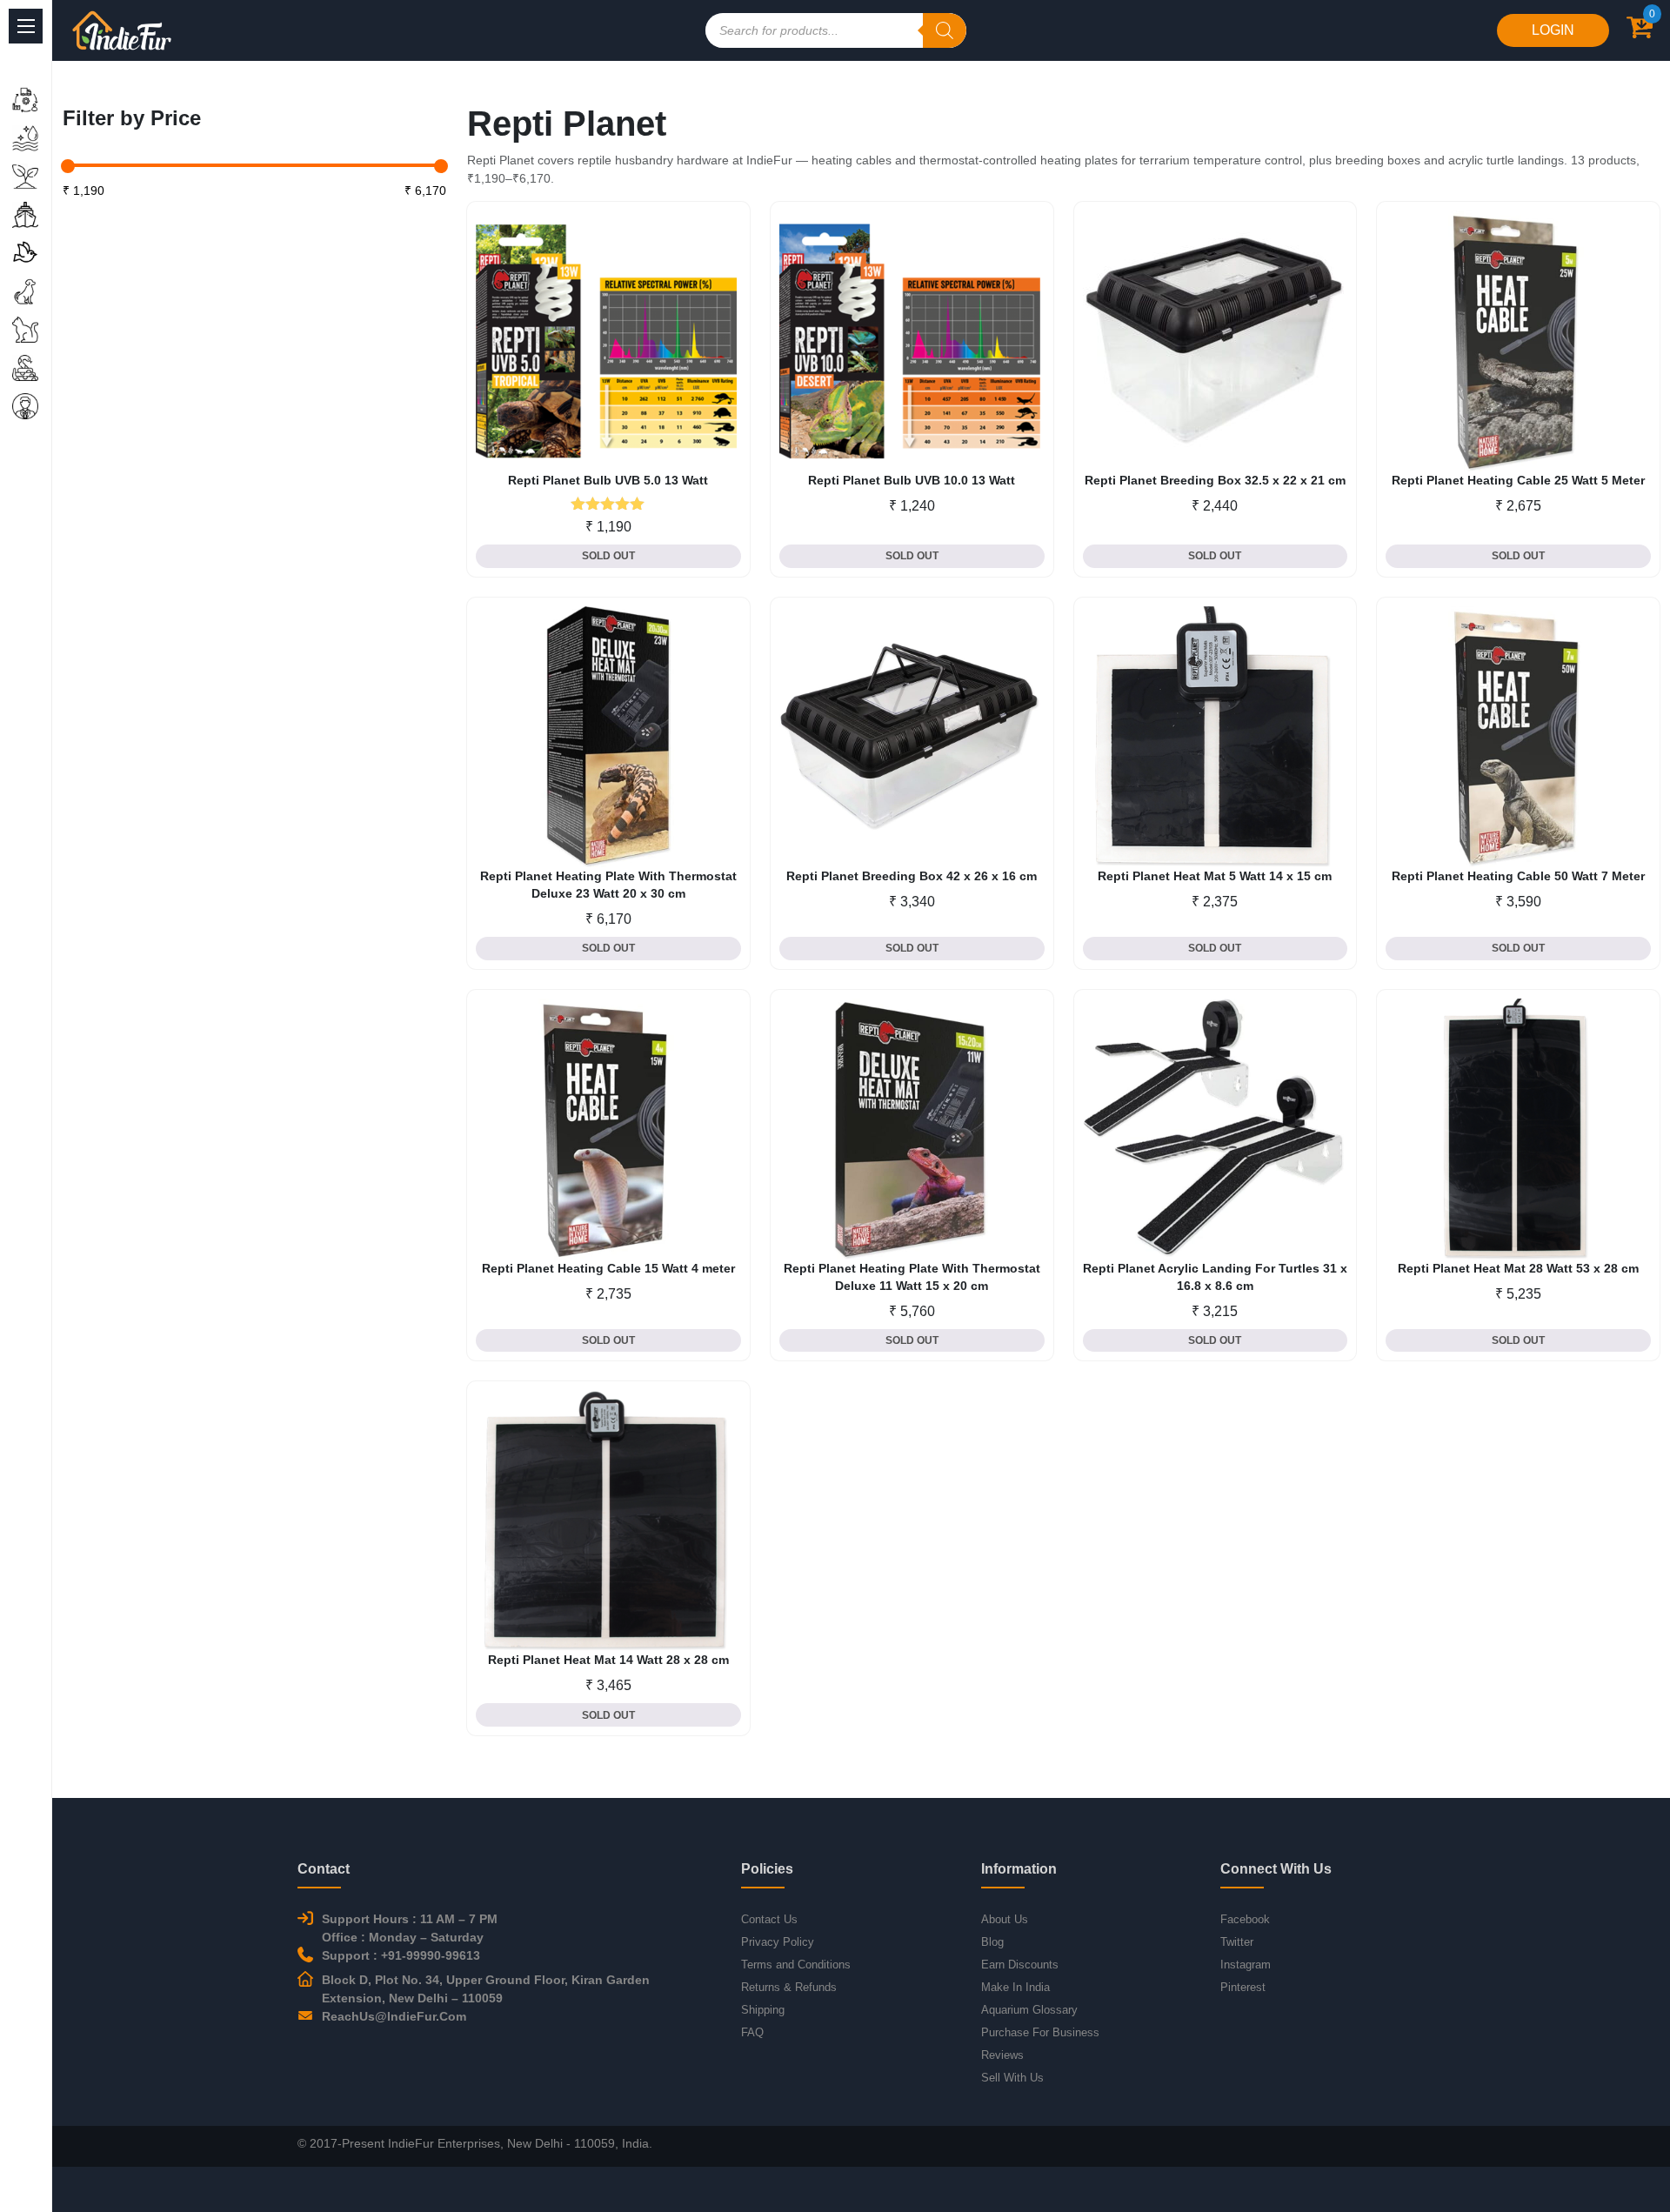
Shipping (763, 2010)
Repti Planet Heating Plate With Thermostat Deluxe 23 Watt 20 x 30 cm (608, 885)
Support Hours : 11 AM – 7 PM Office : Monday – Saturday (410, 1928)
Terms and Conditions (796, 1965)
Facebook (1245, 1919)
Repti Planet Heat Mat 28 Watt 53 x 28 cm (1518, 1268)
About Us (1005, 1919)
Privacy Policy (778, 1942)
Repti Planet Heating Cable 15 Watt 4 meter (608, 1268)
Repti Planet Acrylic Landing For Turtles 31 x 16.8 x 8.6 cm (1215, 1277)
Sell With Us (1012, 2078)
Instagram (1246, 1965)
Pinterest (1243, 1987)
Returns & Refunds (789, 1987)
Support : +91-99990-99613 (401, 1955)
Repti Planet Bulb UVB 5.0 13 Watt (608, 480)
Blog (992, 1942)
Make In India (1015, 1987)
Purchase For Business (1040, 2032)
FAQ (752, 2032)
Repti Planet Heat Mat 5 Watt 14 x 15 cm (1215, 876)
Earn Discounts (1020, 1965)
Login (1553, 30)
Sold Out (608, 556)
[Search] (945, 30)
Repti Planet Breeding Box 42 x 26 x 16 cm (912, 876)
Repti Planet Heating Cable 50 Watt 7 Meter (1518, 876)
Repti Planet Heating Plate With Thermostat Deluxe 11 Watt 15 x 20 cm (912, 1277)
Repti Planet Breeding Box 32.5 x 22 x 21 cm (1215, 480)
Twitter (1237, 1942)
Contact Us (769, 1919)
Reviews (1002, 2055)
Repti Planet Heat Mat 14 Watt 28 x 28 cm (608, 1660)
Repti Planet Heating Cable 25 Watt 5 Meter (1518, 480)
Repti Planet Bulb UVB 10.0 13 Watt (912, 480)
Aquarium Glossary (1029, 2010)
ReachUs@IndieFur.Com (394, 2016)
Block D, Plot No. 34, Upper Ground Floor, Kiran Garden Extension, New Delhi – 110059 (486, 1989)
